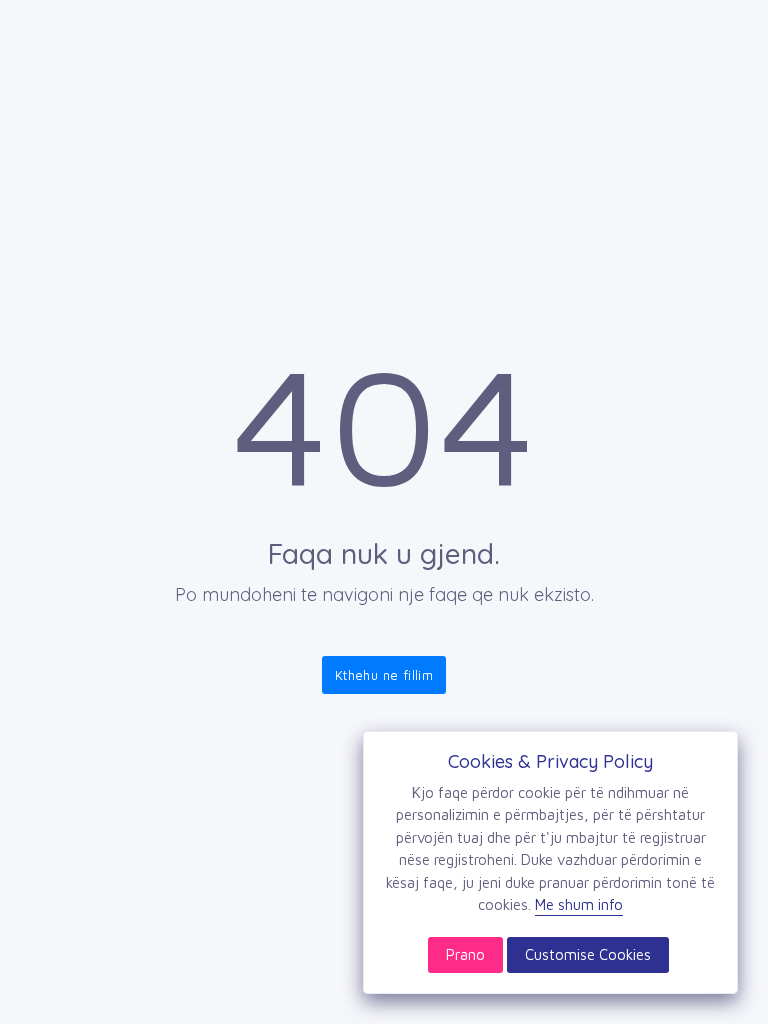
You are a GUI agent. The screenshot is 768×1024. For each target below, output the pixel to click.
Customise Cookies (588, 954)
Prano (465, 954)
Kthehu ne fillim (384, 675)
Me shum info (579, 904)
